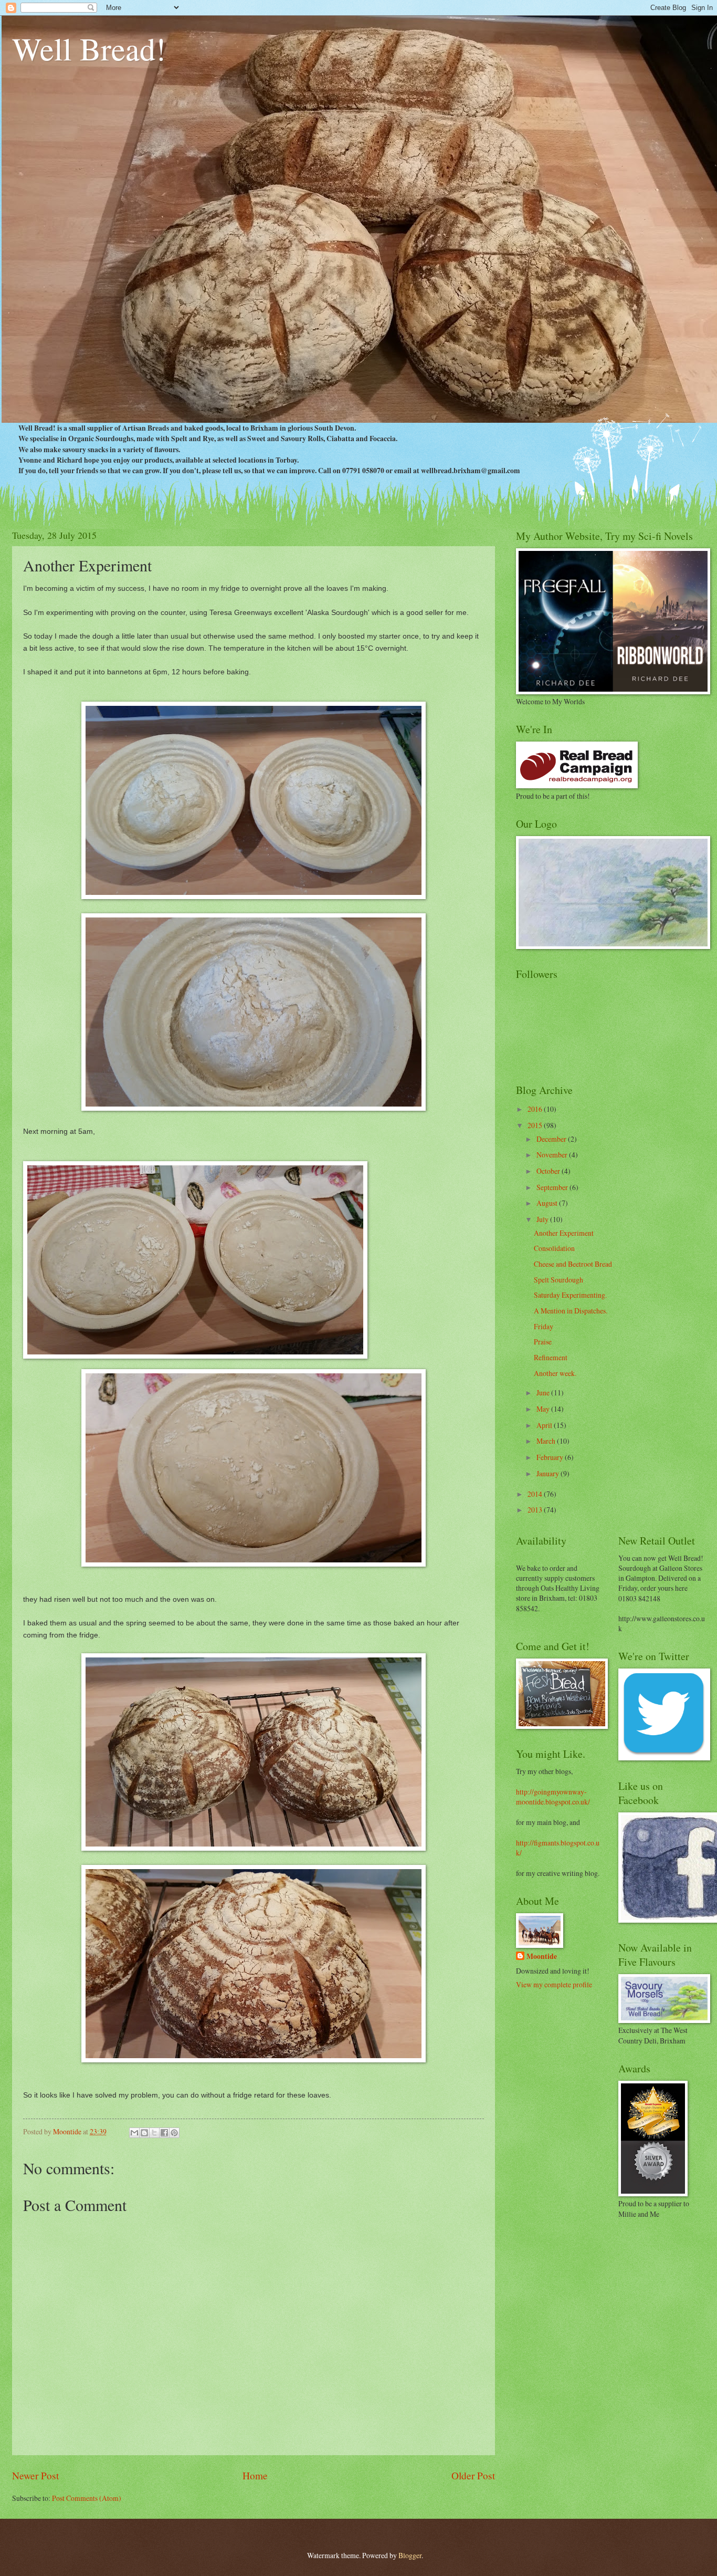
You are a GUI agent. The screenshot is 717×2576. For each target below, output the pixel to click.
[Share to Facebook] (164, 2133)
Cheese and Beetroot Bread (573, 1264)
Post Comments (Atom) (87, 2498)
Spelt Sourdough (558, 1280)
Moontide (542, 1957)
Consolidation (554, 1248)
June (544, 1393)
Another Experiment (564, 1233)
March (547, 1441)
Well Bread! (89, 48)
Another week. (555, 1373)
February (551, 1457)
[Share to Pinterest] (174, 2133)
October (549, 1171)
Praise (543, 1342)
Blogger (410, 2555)
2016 (536, 1109)
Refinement (551, 1357)
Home (255, 2475)
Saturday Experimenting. (570, 1295)
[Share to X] (154, 2133)
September (553, 1187)
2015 (536, 1125)
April (545, 1425)
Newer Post (35, 2475)
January (549, 1473)
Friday (544, 1326)
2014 (536, 1494)
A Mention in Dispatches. (571, 1311)
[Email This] (134, 2133)
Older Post (473, 2475)
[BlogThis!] (144, 2133)
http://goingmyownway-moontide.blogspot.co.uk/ (553, 1797)
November (553, 1155)
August (548, 1203)
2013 (536, 1510)
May (544, 1409)
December (552, 1139)
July (543, 1219)
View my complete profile (554, 1984)
